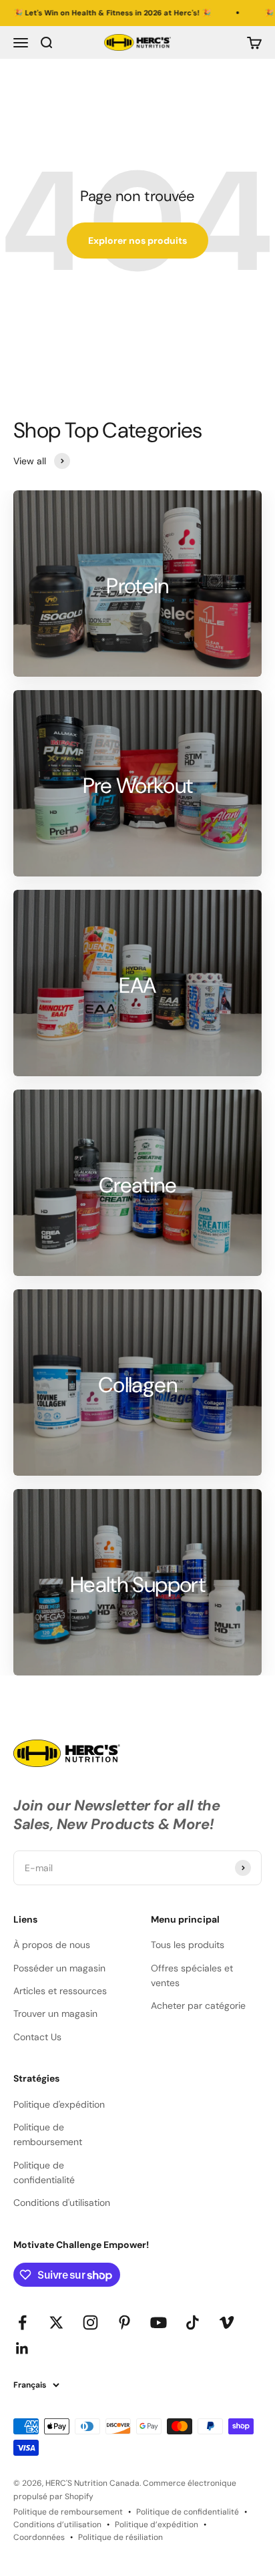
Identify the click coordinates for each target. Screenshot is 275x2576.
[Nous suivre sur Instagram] (90, 2322)
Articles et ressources (60, 1991)
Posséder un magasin (59, 1968)
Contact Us (37, 2037)
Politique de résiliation (120, 2537)
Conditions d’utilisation (57, 2525)
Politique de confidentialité (44, 2172)
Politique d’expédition (157, 2525)
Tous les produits (188, 1945)
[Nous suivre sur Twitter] (56, 2322)
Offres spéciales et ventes (192, 1975)
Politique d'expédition (59, 2104)
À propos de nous (52, 1945)
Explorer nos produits (137, 240)
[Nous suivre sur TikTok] (193, 2322)
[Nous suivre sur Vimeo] (227, 2322)
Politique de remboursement (48, 2134)
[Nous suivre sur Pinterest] (124, 2322)
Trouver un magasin (55, 2014)
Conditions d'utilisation (62, 2203)
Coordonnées (39, 2537)
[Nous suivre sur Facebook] (22, 2322)
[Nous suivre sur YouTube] (159, 2322)
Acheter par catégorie (198, 2005)
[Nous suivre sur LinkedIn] (22, 2349)
